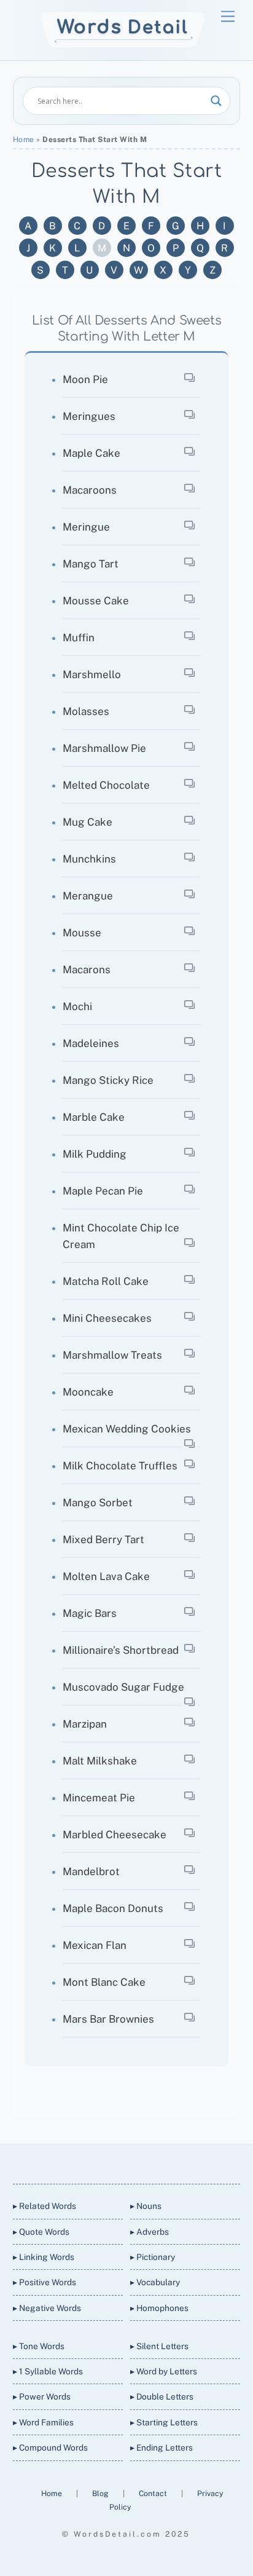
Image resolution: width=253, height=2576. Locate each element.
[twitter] (81, 2161)
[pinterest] (169, 2161)
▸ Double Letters (162, 2396)
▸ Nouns (146, 2206)
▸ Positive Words (45, 2282)
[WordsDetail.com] (123, 45)
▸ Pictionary (153, 2257)
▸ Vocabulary (155, 2282)
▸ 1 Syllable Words (48, 2371)
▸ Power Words (42, 2396)
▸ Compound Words (50, 2448)
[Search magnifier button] (216, 101)
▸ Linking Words (44, 2257)
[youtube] (140, 2161)
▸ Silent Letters (159, 2346)
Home (24, 140)
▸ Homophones (159, 2308)
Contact (154, 2493)
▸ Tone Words (39, 2346)
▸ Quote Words (41, 2232)
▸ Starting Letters (164, 2422)
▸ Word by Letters (164, 2371)
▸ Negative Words (47, 2308)
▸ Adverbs (150, 2232)
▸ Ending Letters (162, 2448)
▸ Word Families (43, 2422)
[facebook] (111, 2161)
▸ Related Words (45, 2206)
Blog (101, 2493)
